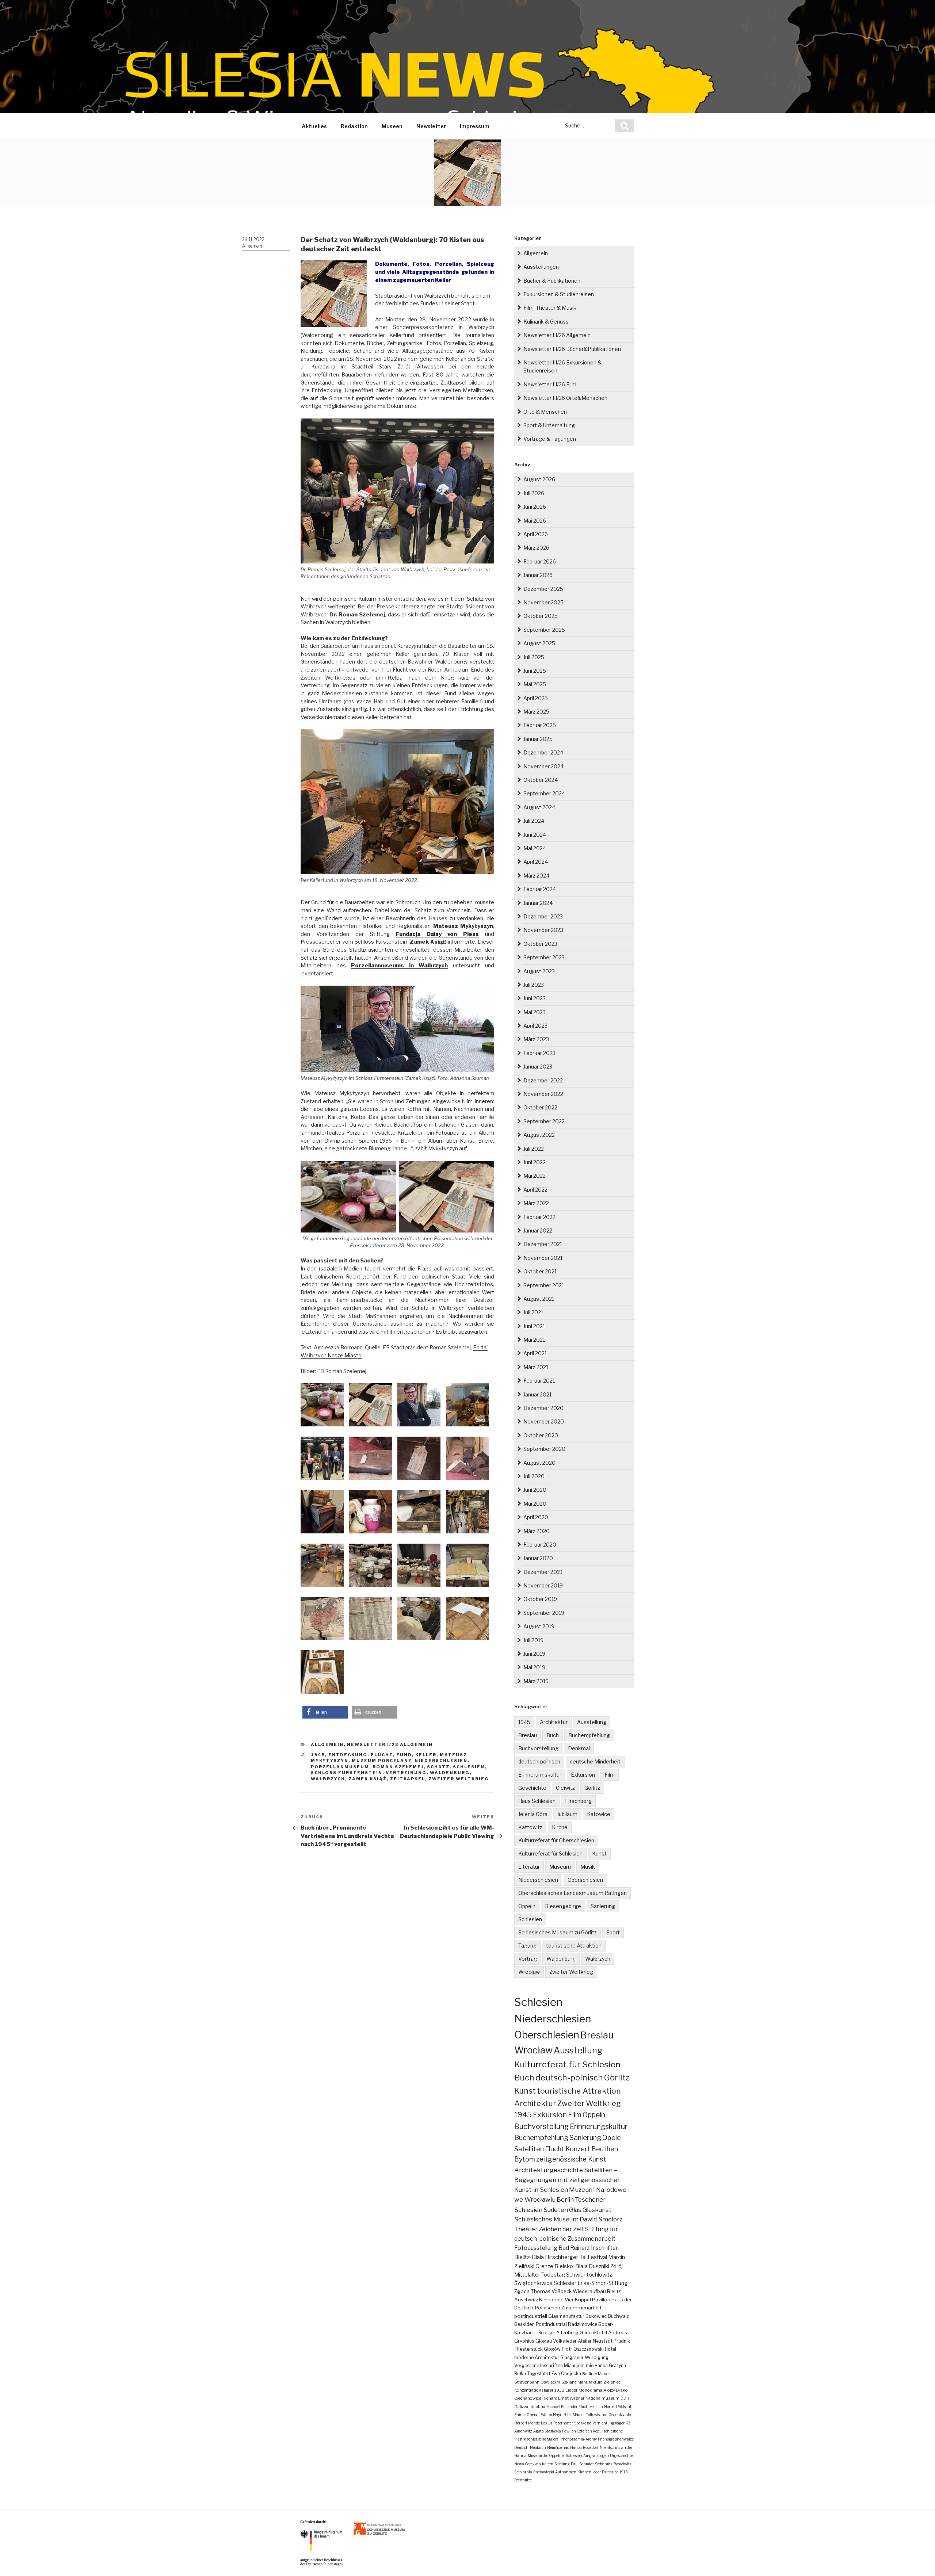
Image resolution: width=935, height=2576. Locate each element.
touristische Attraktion (574, 1946)
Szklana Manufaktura (582, 2382)
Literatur (529, 1867)
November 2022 (543, 1094)
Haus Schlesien (537, 1801)
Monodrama (590, 2390)
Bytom (525, 2159)
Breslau (528, 1735)
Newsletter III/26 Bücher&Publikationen (572, 349)
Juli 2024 (534, 821)
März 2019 (536, 1681)
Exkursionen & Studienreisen (559, 294)
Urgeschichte (621, 2455)
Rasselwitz (623, 2464)
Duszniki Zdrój (606, 2266)
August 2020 (539, 1463)
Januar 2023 (538, 1067)
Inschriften (605, 2248)
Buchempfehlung (589, 1735)
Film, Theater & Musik (550, 308)
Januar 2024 (538, 903)
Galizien (522, 2407)
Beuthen (605, 2149)
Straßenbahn (527, 2382)
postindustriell (531, 2316)
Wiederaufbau (589, 2291)
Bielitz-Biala (529, 2257)
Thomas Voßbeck (551, 2291)
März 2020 (537, 1531)
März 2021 (536, 1367)
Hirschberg (578, 1801)
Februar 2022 (539, 1217)
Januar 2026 (538, 575)
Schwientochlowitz (589, 2275)
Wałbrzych (328, 1779)
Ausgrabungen (596, 2455)
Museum (560, 1867)
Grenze (544, 2266)
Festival (597, 2257)
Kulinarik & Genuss (546, 322)
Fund (404, 1755)
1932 (559, 2390)
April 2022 (535, 1190)
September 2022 (544, 1121)
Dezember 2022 (543, 1080)
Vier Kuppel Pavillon (587, 2300)
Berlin (565, 2199)
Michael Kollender (562, 2407)
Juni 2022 (535, 1162)
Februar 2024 (540, 889)
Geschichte (532, 1788)
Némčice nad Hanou (564, 2447)
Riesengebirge (563, 1906)
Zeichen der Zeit (561, 2229)
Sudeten (556, 2210)
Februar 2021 (539, 1381)
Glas (575, 2210)
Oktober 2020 (541, 1435)
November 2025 (543, 602)
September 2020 (544, 1449)
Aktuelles (314, 126)
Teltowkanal (597, 2415)
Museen (392, 126)
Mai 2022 (535, 1176)
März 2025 (536, 712)
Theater (526, 2229)
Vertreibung (406, 1773)
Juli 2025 (534, 657)
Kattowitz (530, 1827)
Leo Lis (547, 2423)
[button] (325, 1712)
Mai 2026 (535, 521)
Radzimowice (583, 2324)
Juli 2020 (534, 1476)
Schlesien (469, 1767)
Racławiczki (544, 2472)
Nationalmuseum (602, 2398)
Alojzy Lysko (616, 2390)
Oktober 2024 (541, 780)
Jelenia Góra (533, 1814)
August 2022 (539, 1135)
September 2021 (544, 1285)
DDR (625, 2398)
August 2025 (539, 643)
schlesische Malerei (543, 2439)
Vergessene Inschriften (539, 2365)
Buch (553, 1735)
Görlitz (592, 1788)
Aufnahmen (566, 2472)
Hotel (610, 2349)
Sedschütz (604, 2464)
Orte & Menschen (545, 412)
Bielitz (614, 2291)
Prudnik (622, 2341)
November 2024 (543, 766)
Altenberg (567, 2333)
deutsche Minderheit (595, 1761)
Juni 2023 (535, 998)
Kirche (560, 1827)
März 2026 (536, 548)
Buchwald (619, 2316)
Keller (426, 1755)
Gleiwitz (565, 1788)
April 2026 (536, 534)
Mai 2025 (535, 684)
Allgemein (252, 246)
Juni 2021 (534, 1326)
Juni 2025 (535, 671)
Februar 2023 (539, 1053)
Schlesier (565, 2283)
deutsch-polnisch (539, 1761)
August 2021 (539, 1299)
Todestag (553, 2275)
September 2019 (544, 1613)
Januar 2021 (537, 1394)
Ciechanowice (528, 2398)
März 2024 (536, 876)
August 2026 (539, 479)
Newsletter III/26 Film (550, 384)
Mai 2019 (534, 1667)
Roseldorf (591, 2447)
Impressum (475, 126)
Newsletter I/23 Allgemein (390, 1744)
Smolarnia (523, 2472)
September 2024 (544, 793)
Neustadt (603, 2341)
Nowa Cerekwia (528, 2464)
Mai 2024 (535, 848)
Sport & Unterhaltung (549, 425)
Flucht (382, 1755)
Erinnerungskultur (540, 1775)
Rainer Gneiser (527, 2415)
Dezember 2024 (543, 752)
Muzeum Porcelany (381, 1761)
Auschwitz (526, 2300)
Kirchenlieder (589, 2472)
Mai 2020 (535, 1504)
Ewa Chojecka (566, 2374)
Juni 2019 (534, 1654)
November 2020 (544, 1421)
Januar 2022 (538, 1230)
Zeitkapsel (408, 1779)
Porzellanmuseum (340, 1767)
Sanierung (603, 1906)
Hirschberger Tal (566, 2257)
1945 (318, 1755)
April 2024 (536, 862)
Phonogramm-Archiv (579, 2439)
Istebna (538, 2407)
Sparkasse (583, 2423)
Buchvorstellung (538, 1748)
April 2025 (536, 698)
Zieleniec (612, 2382)
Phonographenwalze (616, 2439)
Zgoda (522, 2291)
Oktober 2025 (541, 616)
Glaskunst (597, 2210)
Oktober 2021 (540, 1271)
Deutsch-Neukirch (530, 2447)
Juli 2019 (533, 1640)
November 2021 (543, 1258)
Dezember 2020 (543, 1408)
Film (610, 1775)
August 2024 (539, 807)
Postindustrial (551, 2324)
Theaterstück (528, 2349)
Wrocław (529, 1972)
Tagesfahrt (539, 2374)
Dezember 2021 (543, 1244)
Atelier (585, 2341)
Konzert (578, 2149)
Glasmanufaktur (566, 2316)
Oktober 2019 (540, 1599)
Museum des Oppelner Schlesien (555, 2455)
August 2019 (539, 1626)
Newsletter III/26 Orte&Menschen (565, 398)
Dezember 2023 (543, 916)
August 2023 (539, 971)
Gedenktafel (593, 2333)
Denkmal (579, 1748)
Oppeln (527, 1906)
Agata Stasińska (547, 2431)
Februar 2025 (540, 725)
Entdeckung (348, 1755)
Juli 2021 (533, 1312)
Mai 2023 (535, 1012)
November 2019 (543, 1585)
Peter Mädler (574, 2415)
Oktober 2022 (540, 1107)
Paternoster (563, 2423)
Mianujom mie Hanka (586, 2365)
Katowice (599, 1814)
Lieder (571, 2390)
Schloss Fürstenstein (347, 1773)
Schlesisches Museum (546, 2219)
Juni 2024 (535, 835)
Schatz (438, 1767)
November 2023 (543, 930)
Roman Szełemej (398, 1767)
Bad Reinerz (574, 2248)
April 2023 (535, 1026)
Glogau (544, 2341)
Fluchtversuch (591, 2407)
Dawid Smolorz (601, 2219)
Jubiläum (567, 1814)
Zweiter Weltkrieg (459, 1779)
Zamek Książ (368, 1779)
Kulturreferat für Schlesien (550, 1853)
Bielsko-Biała (571, 2266)
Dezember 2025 (543, 589)
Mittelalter (527, 2275)
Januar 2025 (538, 739)
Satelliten (529, 2149)
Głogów (552, 2349)
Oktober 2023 (540, 944)
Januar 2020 (538, 1558)
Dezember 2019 (543, 1572)
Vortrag (528, 1959)
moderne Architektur (537, 2357)
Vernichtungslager (608, 2423)
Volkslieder (565, 2341)
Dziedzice (610, 2472)
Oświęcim (550, 2382)
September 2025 (544, 630)
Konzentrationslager (534, 2390)
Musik (588, 1867)
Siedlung (562, 2464)
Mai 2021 (534, 1340)
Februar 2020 (540, 1545)
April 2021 (535, 1353)
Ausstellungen (541, 267)
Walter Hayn (552, 2415)
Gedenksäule (620, 2415)
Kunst (599, 1853)
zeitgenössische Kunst (571, 2159)
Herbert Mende (527, 2423)
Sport (613, 1932)
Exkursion (583, 1775)
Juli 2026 (534, 493)
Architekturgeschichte (549, 2170)
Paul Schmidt (582, 2464)
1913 (624, 2472)
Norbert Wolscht (618, 2407)
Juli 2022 (534, 1149)
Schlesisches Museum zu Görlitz (558, 1932)
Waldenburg (450, 1773)
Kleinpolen (551, 2300)
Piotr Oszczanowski (583, 2349)
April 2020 (536, 1517)
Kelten (548, 2464)
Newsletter (431, 126)
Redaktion (354, 126)
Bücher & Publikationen (552, 281)
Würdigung (597, 2357)
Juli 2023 (534, 985)
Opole (612, 2138)
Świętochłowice (533, 2283)
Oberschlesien (585, 1880)
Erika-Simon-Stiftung (602, 2283)
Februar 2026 (540, 561)
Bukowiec (596, 2316)
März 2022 (536, 1203)
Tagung (527, 1946)
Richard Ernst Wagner (563, 2398)
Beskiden (524, 2324)
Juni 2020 (535, 1490)
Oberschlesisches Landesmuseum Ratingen (573, 1893)
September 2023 (544, 957)
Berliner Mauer (596, 2374)
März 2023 (536, 1039)
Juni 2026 (535, 507)
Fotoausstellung (536, 2248)
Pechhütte (523, 2480)
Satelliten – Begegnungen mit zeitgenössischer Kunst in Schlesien (567, 2180)
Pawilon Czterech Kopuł (582, 2431)
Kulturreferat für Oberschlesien (556, 1840)
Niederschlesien (441, 1761)
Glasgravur (572, 2357)
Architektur (554, 1722)
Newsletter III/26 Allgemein (557, 335)
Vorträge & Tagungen (550, 439)
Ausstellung (592, 1722)
